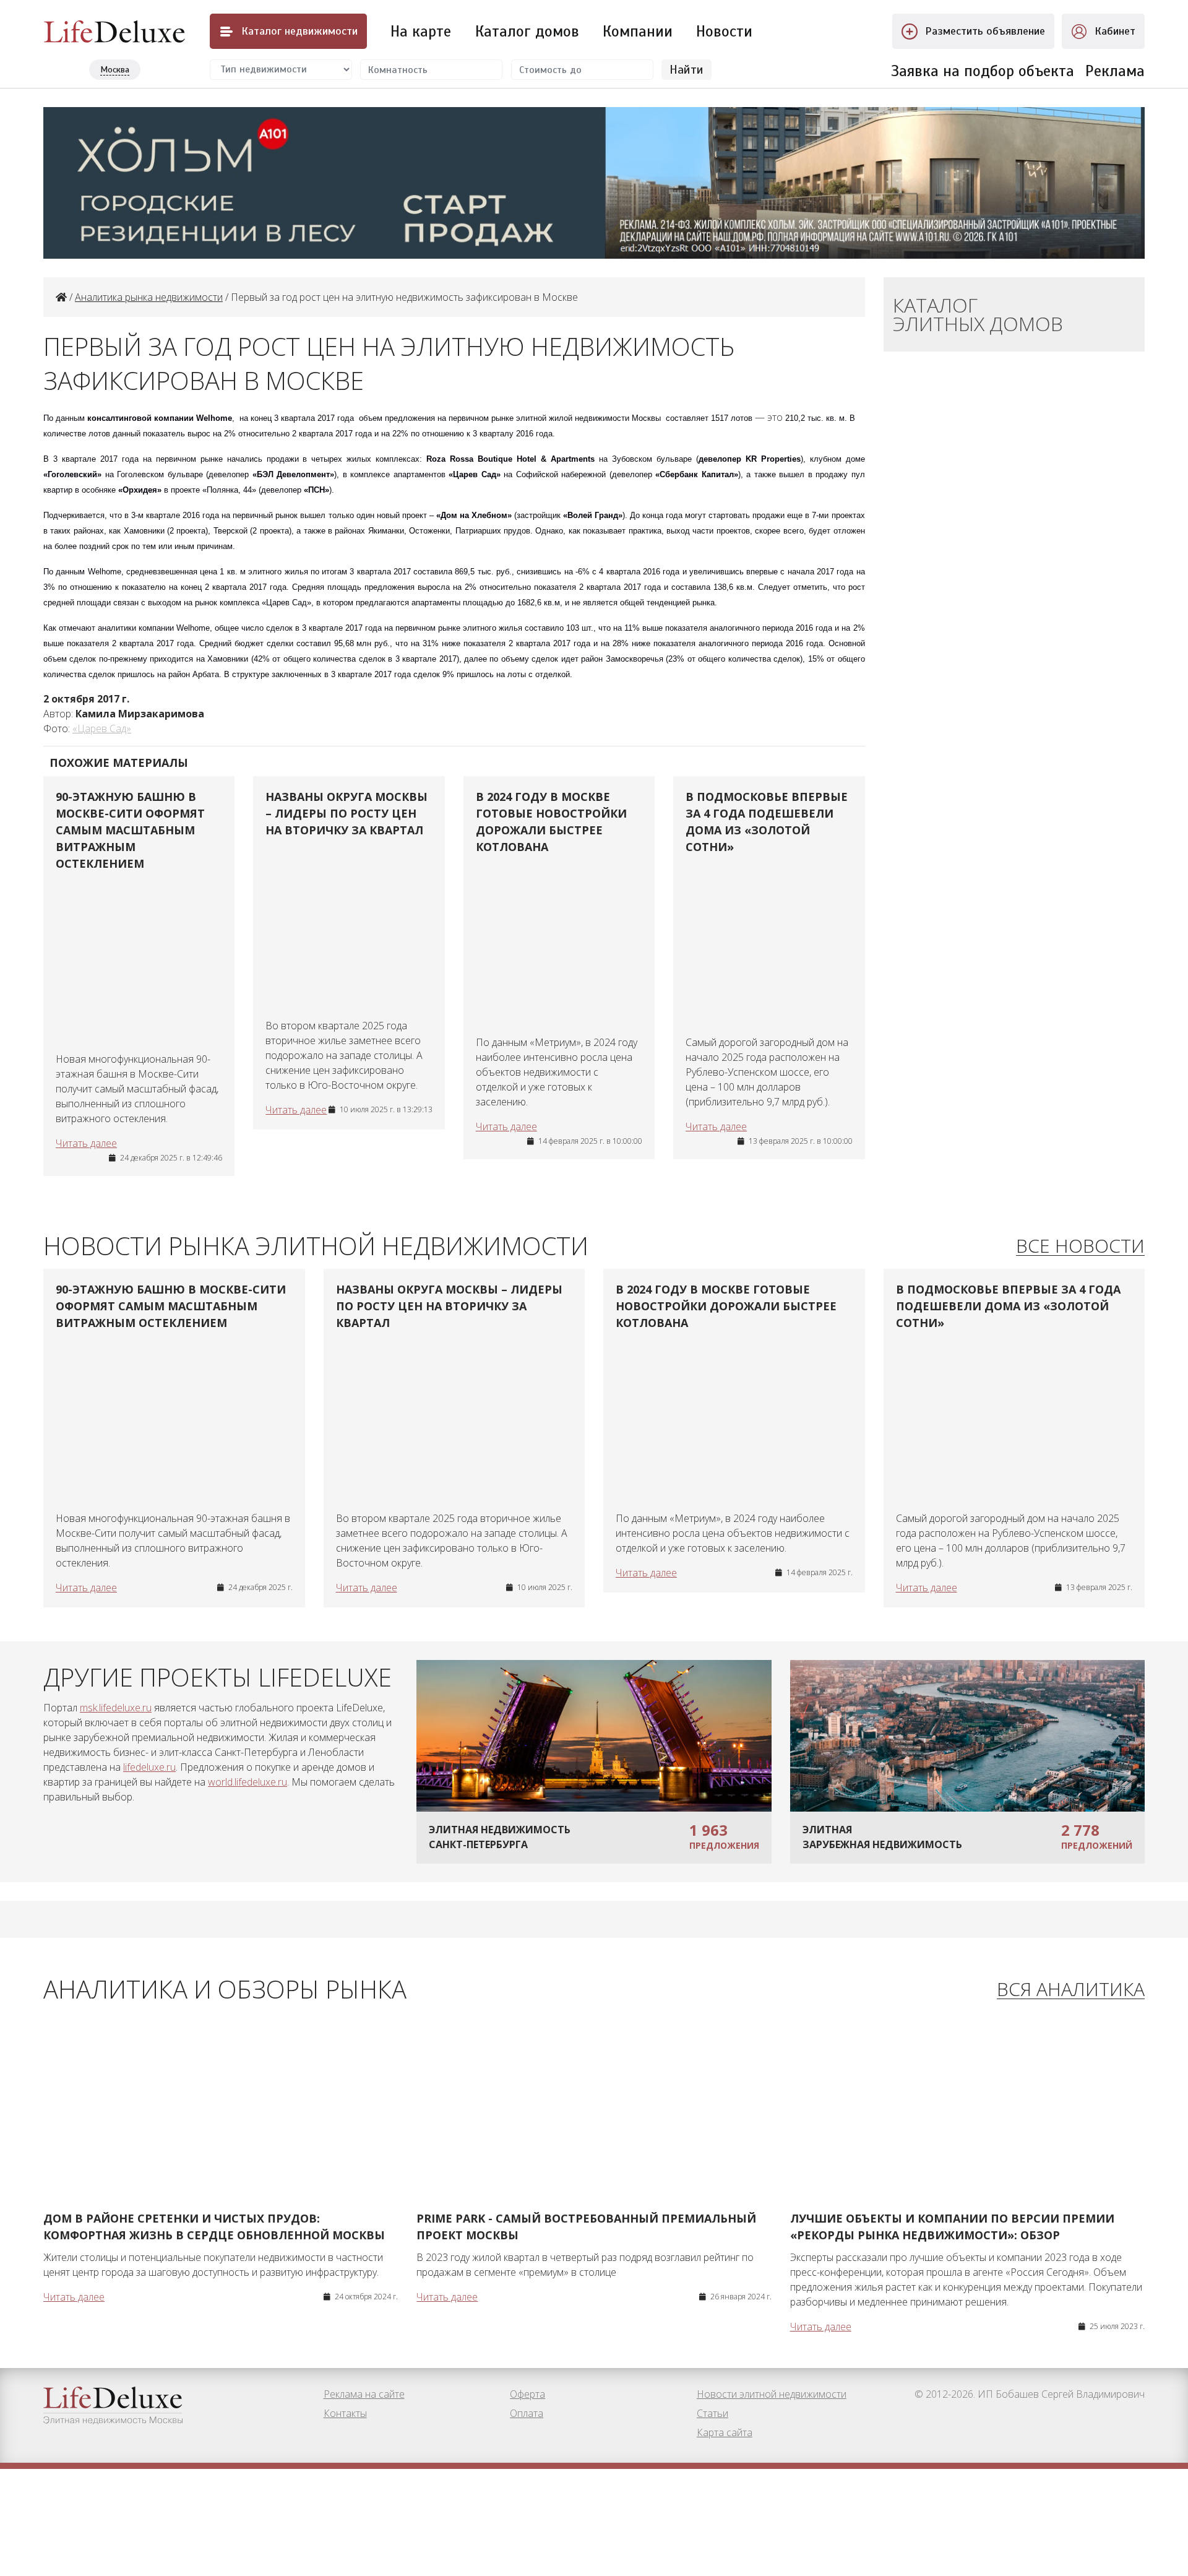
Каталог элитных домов (978, 314)
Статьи (712, 2413)
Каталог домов (527, 31)
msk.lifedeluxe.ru (116, 1708)
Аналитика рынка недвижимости (149, 297)
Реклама (1115, 71)
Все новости (1080, 1246)
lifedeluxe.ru (149, 1767)
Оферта (527, 2394)
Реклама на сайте (364, 2394)
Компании (638, 31)
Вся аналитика (1071, 1990)
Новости (724, 31)
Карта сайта (725, 2432)
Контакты (345, 2413)
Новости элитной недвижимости (772, 2394)
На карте (421, 31)
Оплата (527, 2413)
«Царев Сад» (102, 728)
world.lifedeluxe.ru (247, 1782)
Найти (687, 70)
